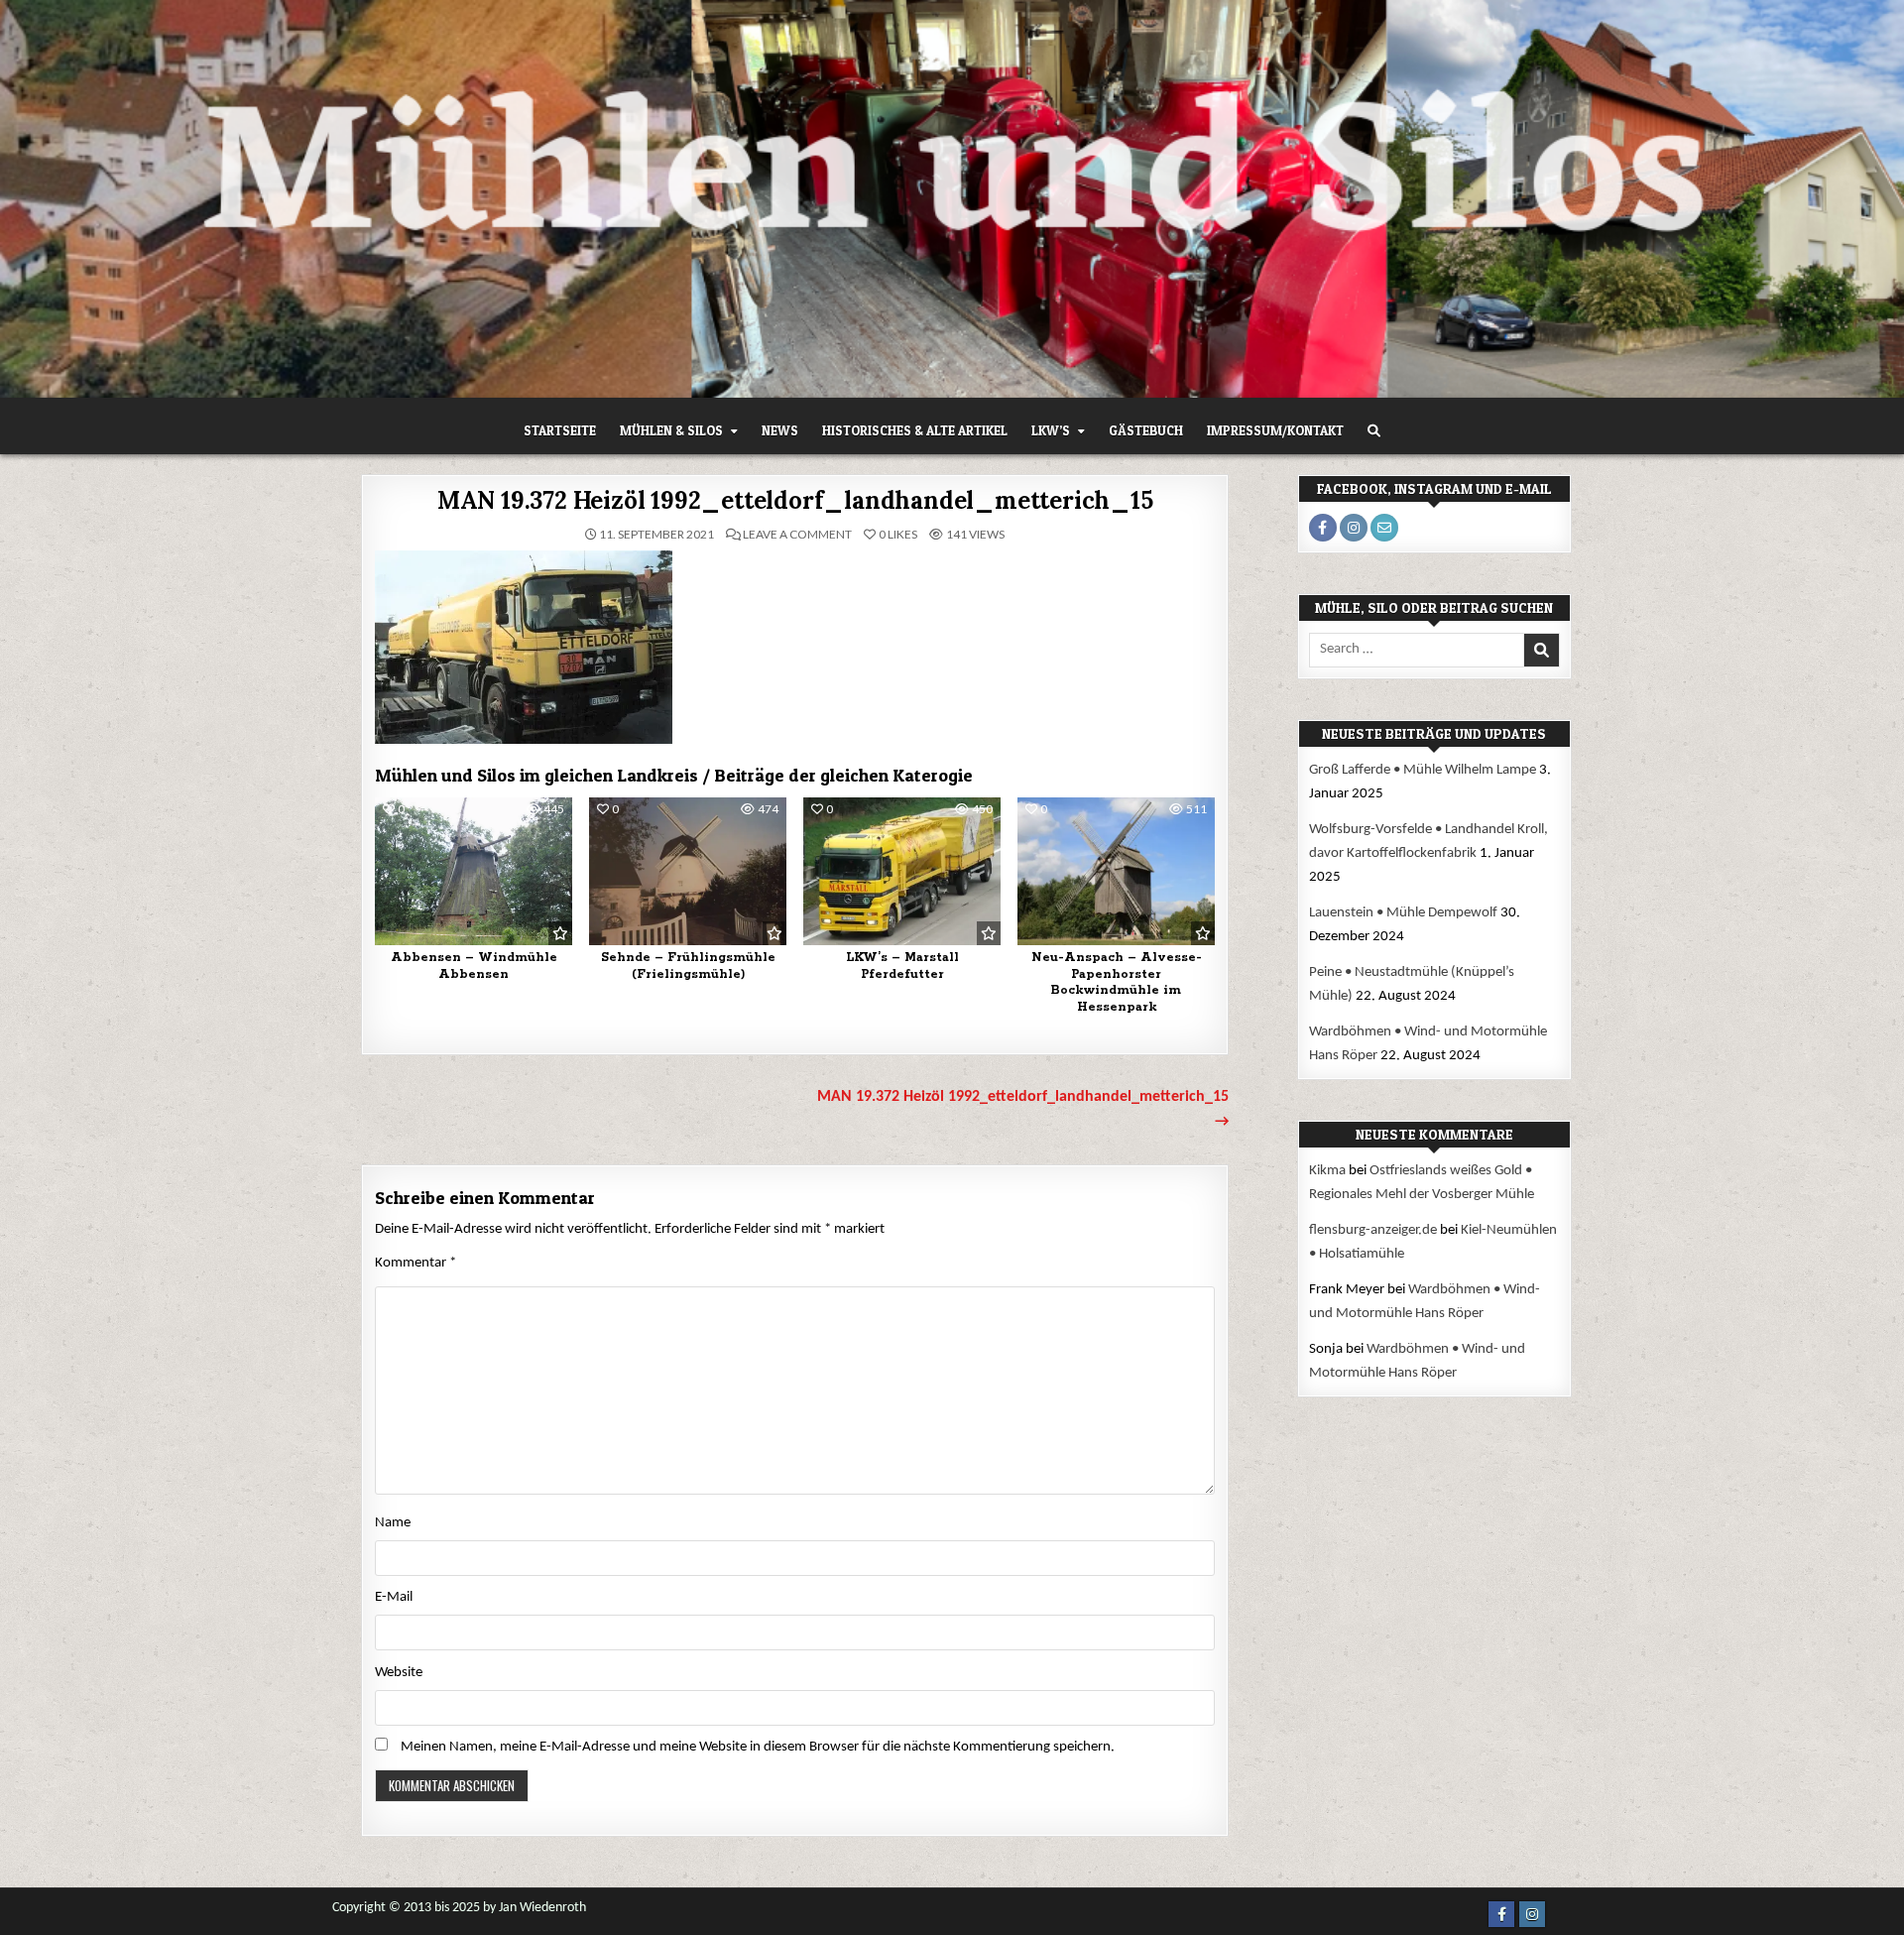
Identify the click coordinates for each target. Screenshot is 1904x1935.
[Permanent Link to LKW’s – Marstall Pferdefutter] (902, 871)
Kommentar (416, 1263)
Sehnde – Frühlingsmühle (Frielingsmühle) (688, 966)
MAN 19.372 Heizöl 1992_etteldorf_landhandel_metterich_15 (795, 500)
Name (393, 1523)
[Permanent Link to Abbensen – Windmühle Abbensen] (474, 871)
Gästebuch (1146, 430)
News (780, 430)
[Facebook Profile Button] (1323, 528)
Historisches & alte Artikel (915, 430)
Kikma (1327, 1171)
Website (399, 1673)
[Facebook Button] (1501, 1914)
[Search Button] (1374, 431)
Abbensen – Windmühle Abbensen (474, 966)
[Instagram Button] (1532, 1914)
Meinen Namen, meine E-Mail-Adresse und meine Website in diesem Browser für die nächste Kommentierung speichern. (758, 1747)
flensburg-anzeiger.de (1373, 1230)
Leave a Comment (797, 535)
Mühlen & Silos (671, 430)
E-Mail (394, 1597)
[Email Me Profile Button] (1384, 528)
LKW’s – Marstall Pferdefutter (902, 966)
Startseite (560, 430)
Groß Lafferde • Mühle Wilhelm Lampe (1423, 770)
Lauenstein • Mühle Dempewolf (1403, 913)
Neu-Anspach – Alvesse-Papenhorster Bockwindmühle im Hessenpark (1117, 982)
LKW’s (1051, 430)
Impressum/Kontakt (1275, 430)
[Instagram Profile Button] (1354, 528)
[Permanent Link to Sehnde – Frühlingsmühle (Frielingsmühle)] (688, 871)
